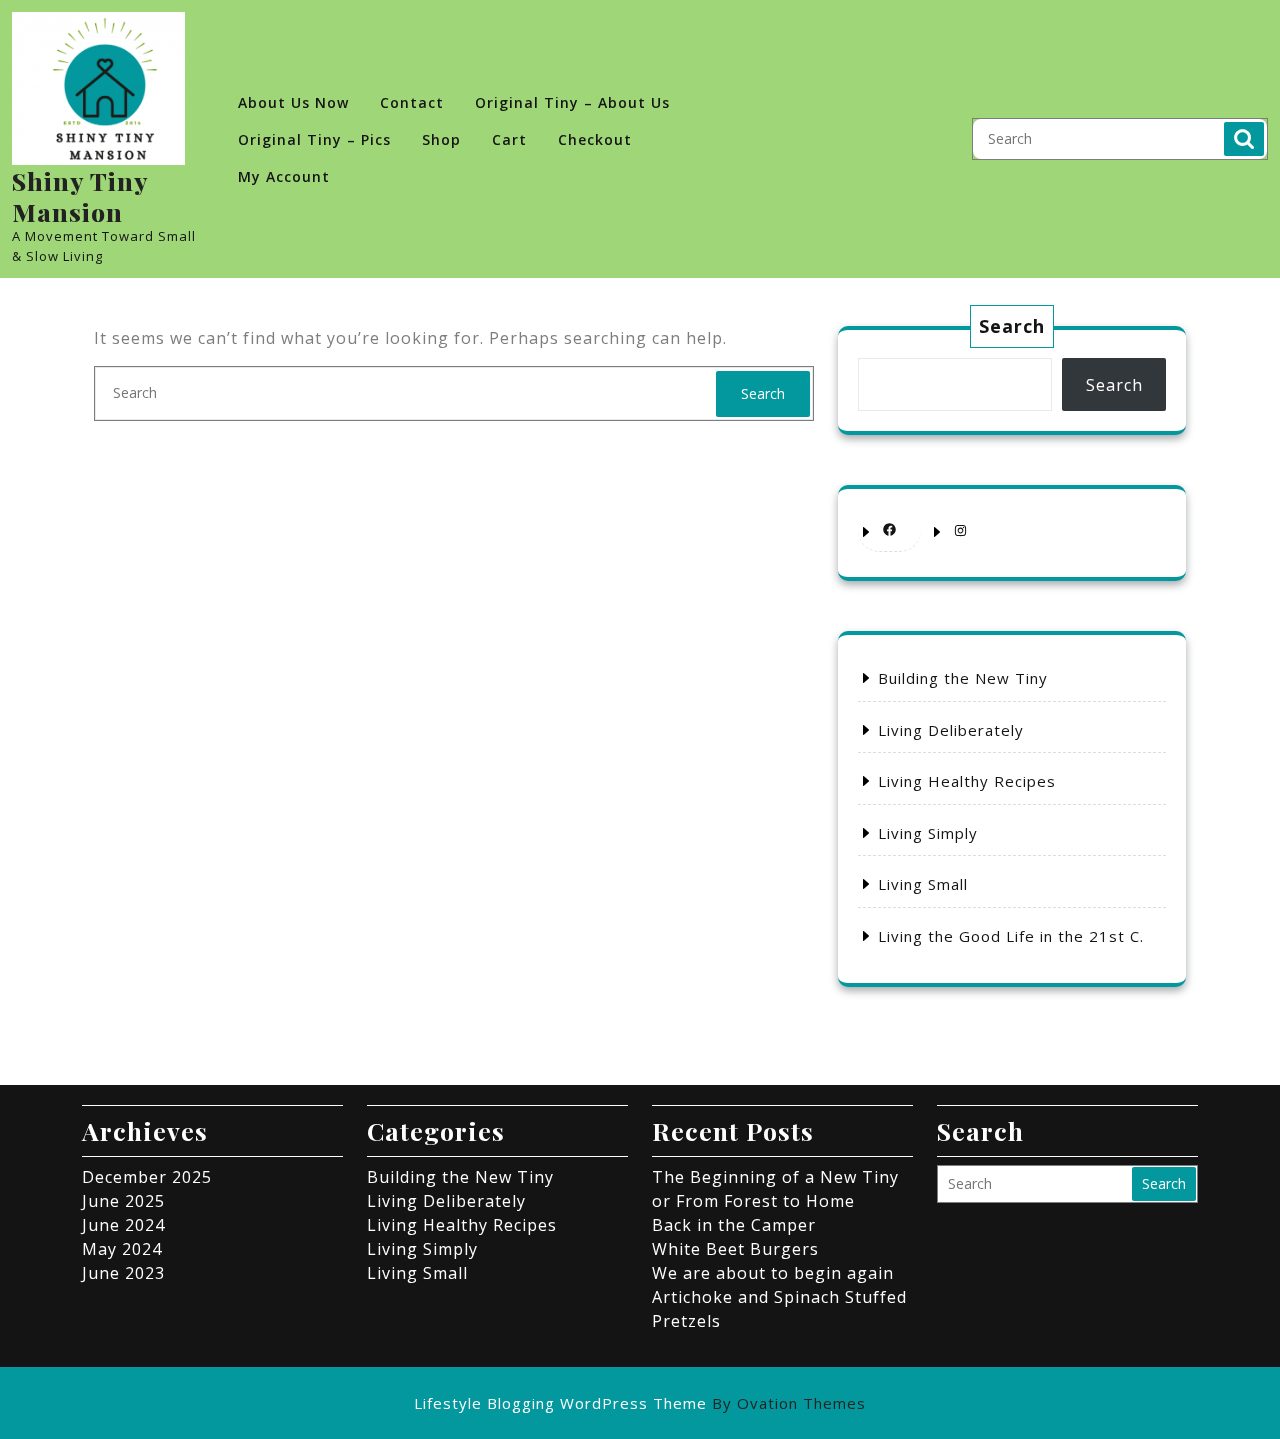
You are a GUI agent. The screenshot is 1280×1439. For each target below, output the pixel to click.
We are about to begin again (773, 1273)
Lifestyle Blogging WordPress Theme (640, 1403)
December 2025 (147, 1177)
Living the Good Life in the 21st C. (1011, 936)
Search (1244, 139)
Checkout (595, 139)
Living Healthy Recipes (967, 781)
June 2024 (123, 1225)
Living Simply (928, 833)
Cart (509, 139)
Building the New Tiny (963, 678)
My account (284, 176)
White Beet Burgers (735, 1249)
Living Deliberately (951, 730)
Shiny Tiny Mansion (80, 196)
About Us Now (293, 102)
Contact (412, 102)
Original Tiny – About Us (572, 102)
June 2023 (123, 1273)
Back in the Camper (734, 1225)
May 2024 (122, 1249)
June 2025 (123, 1201)
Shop (441, 139)
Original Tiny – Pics (314, 139)
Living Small (923, 884)
